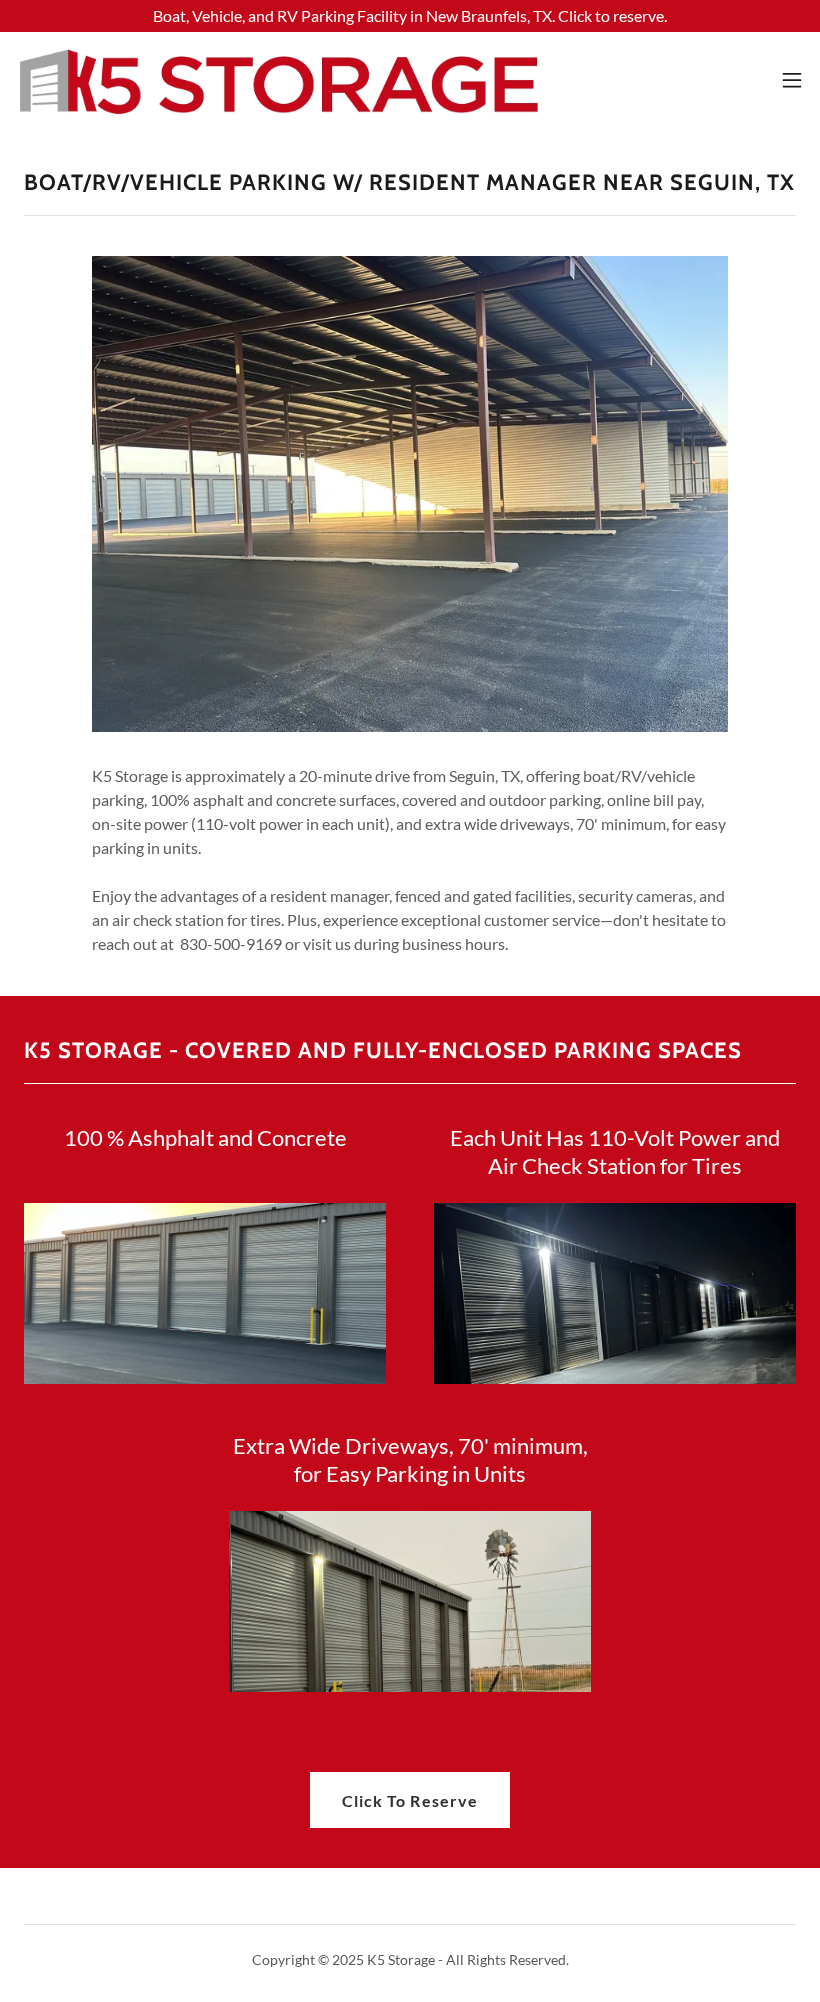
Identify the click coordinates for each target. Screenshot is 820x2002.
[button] (792, 80)
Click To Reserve (409, 1800)
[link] (280, 80)
